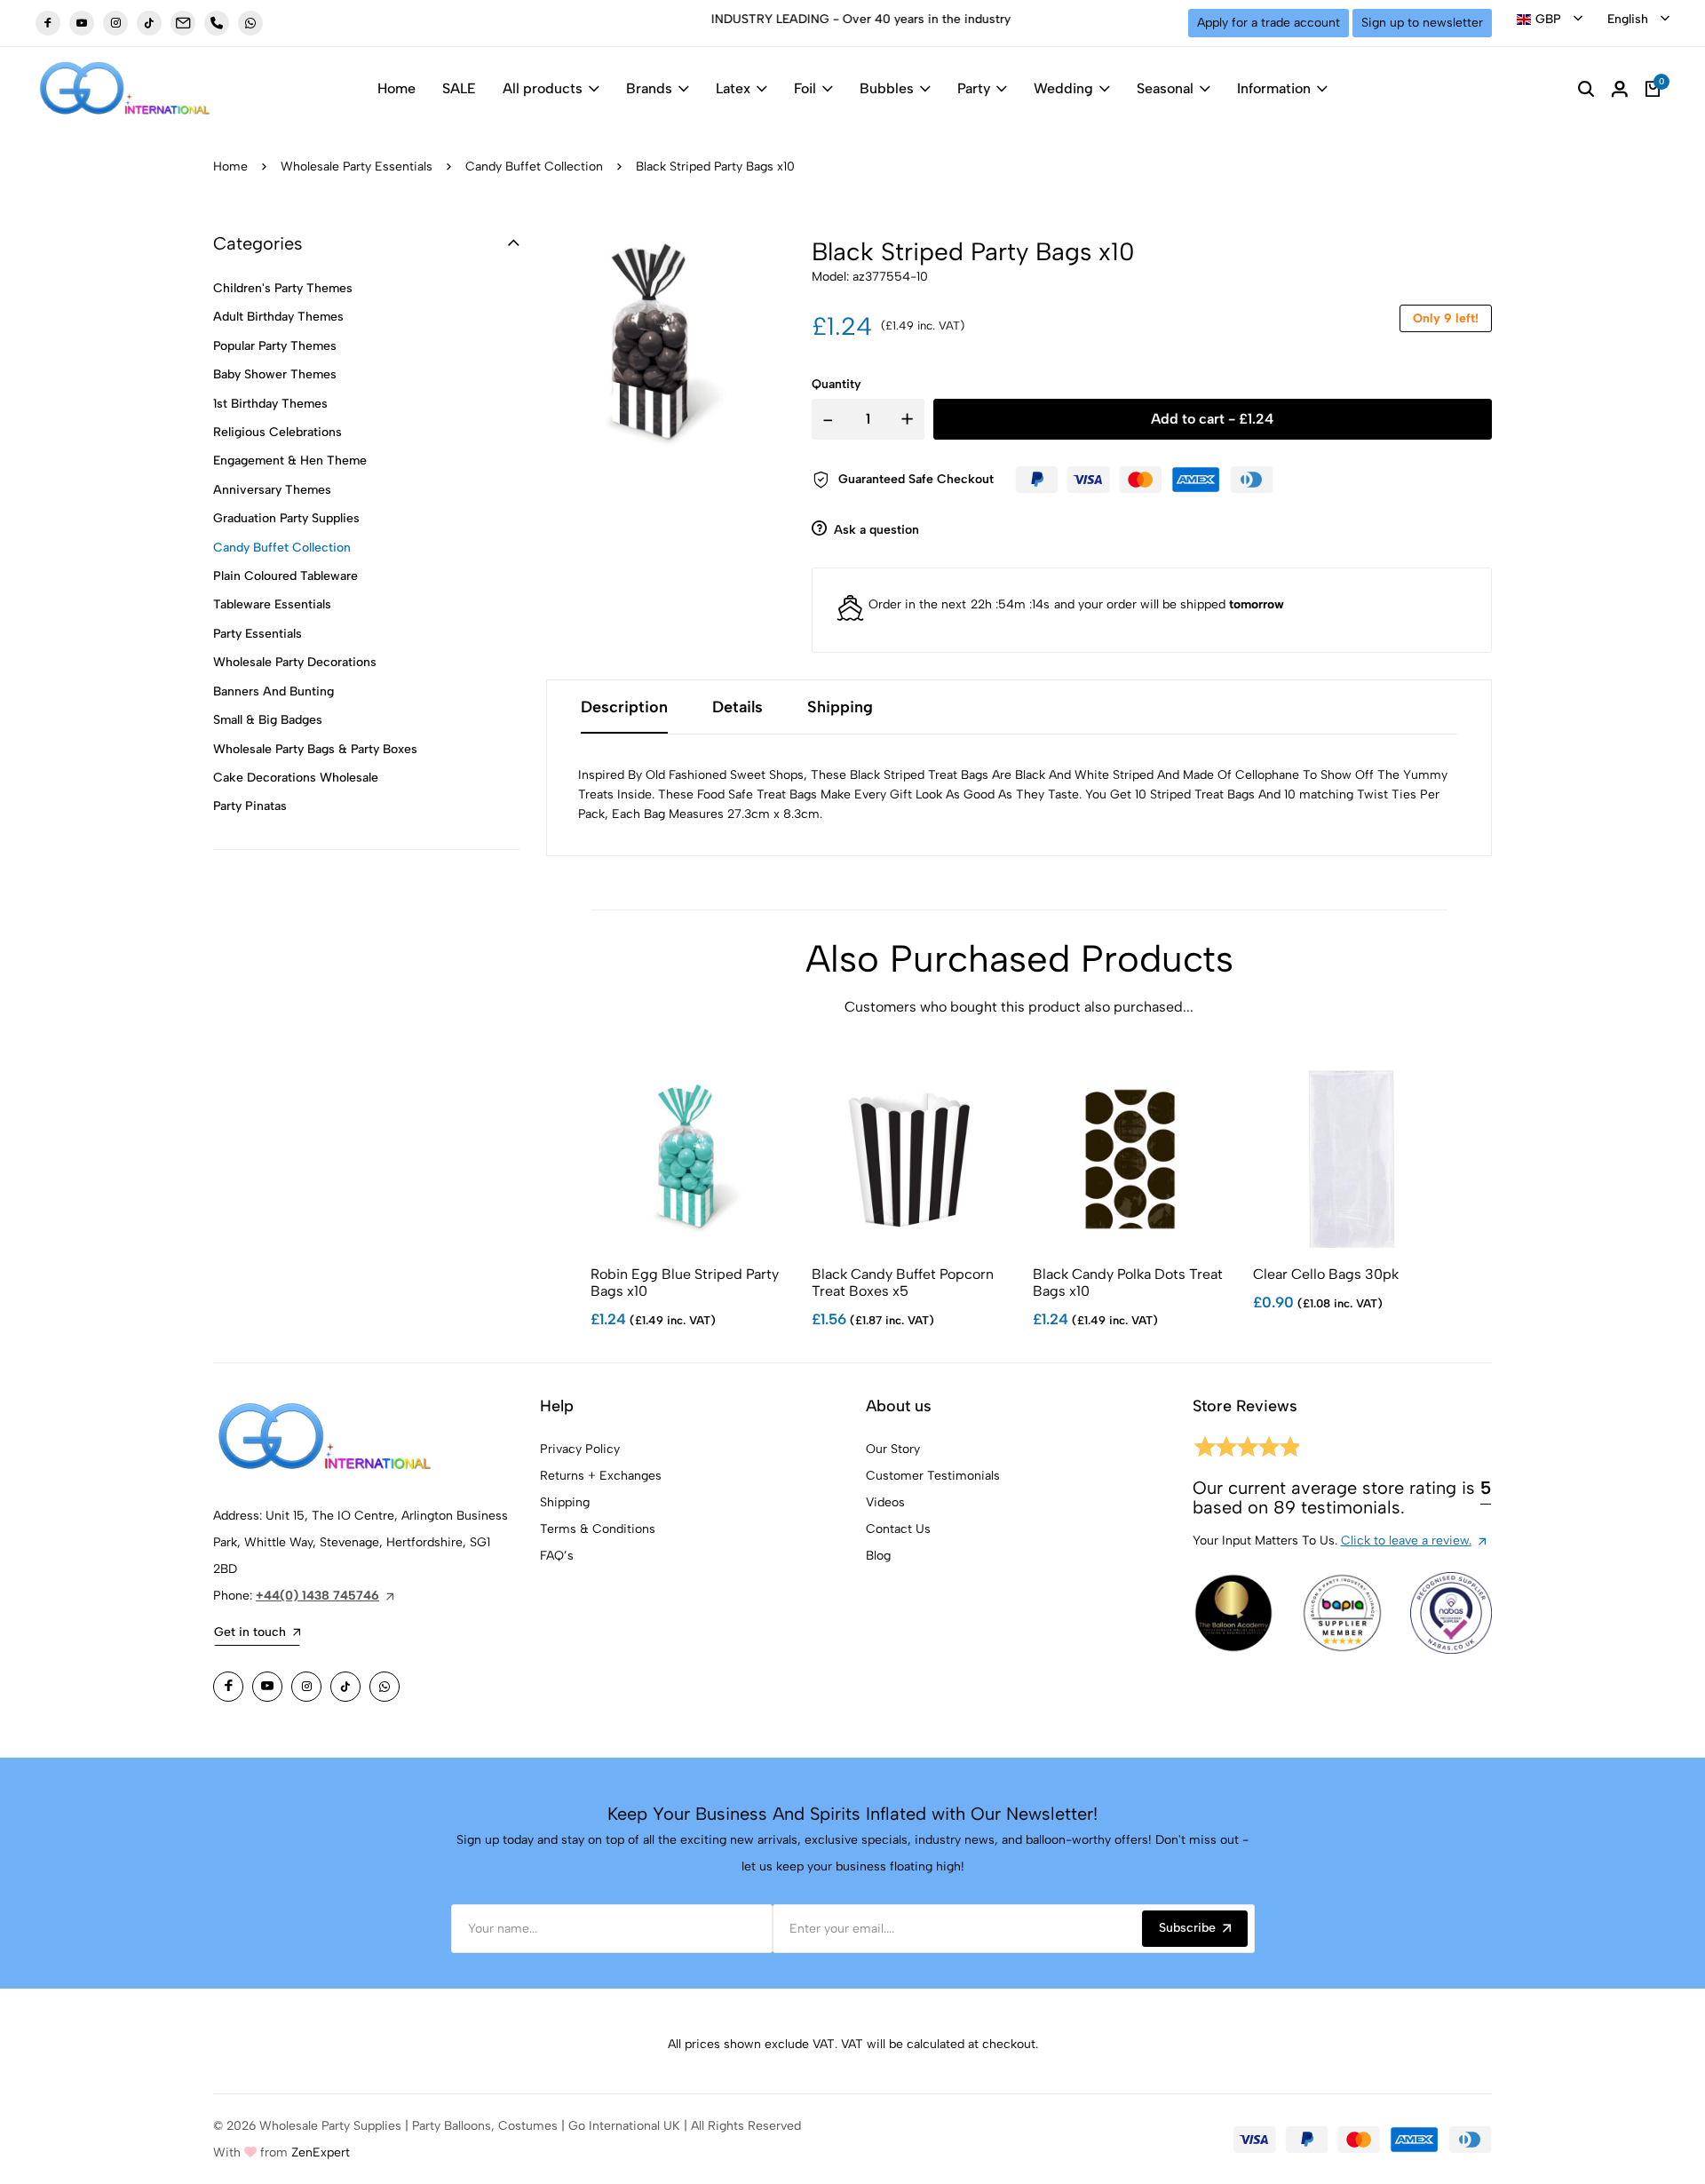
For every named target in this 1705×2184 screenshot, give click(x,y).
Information (1274, 88)
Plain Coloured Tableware (285, 576)
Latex (733, 88)
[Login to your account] (1620, 89)
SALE (459, 88)
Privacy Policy (580, 1449)
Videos (885, 1502)
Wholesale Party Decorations (295, 662)
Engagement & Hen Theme (290, 461)
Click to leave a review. (1406, 1541)
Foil (805, 88)
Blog (878, 1556)
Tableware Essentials (272, 604)
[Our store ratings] (1246, 1450)
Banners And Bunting (274, 691)
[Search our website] (1586, 89)
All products (543, 88)
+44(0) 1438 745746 (317, 1596)
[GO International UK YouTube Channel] (82, 23)
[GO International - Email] (183, 23)
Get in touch (250, 1632)
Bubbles (887, 88)
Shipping (565, 1502)
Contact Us (898, 1529)
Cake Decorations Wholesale (296, 778)
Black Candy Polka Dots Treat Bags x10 (1128, 1283)
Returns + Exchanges (601, 1476)
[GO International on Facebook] (228, 1687)
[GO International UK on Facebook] (48, 23)
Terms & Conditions (598, 1529)
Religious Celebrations (278, 432)
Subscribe (1187, 1928)
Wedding (1063, 88)
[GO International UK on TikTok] (149, 23)
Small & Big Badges (268, 720)
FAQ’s (557, 1556)
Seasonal (1165, 88)
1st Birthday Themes (270, 404)
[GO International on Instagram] (306, 1687)
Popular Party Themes (275, 346)
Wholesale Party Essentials (357, 167)
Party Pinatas (250, 806)
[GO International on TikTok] (345, 1687)
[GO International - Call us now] (217, 23)
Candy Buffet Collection (534, 167)
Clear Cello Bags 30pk (1326, 1274)
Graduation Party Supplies (286, 518)
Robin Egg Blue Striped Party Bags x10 (685, 1283)
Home (397, 88)
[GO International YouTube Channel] (267, 1687)
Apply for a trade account (1269, 23)
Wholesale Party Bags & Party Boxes (315, 749)
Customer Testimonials (933, 1476)
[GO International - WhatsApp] (250, 23)
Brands (649, 88)
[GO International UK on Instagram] (115, 23)
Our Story (893, 1449)
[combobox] (1550, 20)
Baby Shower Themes (275, 374)
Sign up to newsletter (1422, 23)
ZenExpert (321, 2152)
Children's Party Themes (283, 288)
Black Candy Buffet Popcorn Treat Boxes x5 (903, 1283)
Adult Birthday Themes (278, 317)
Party (974, 88)
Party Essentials (258, 634)
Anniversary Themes (272, 490)
